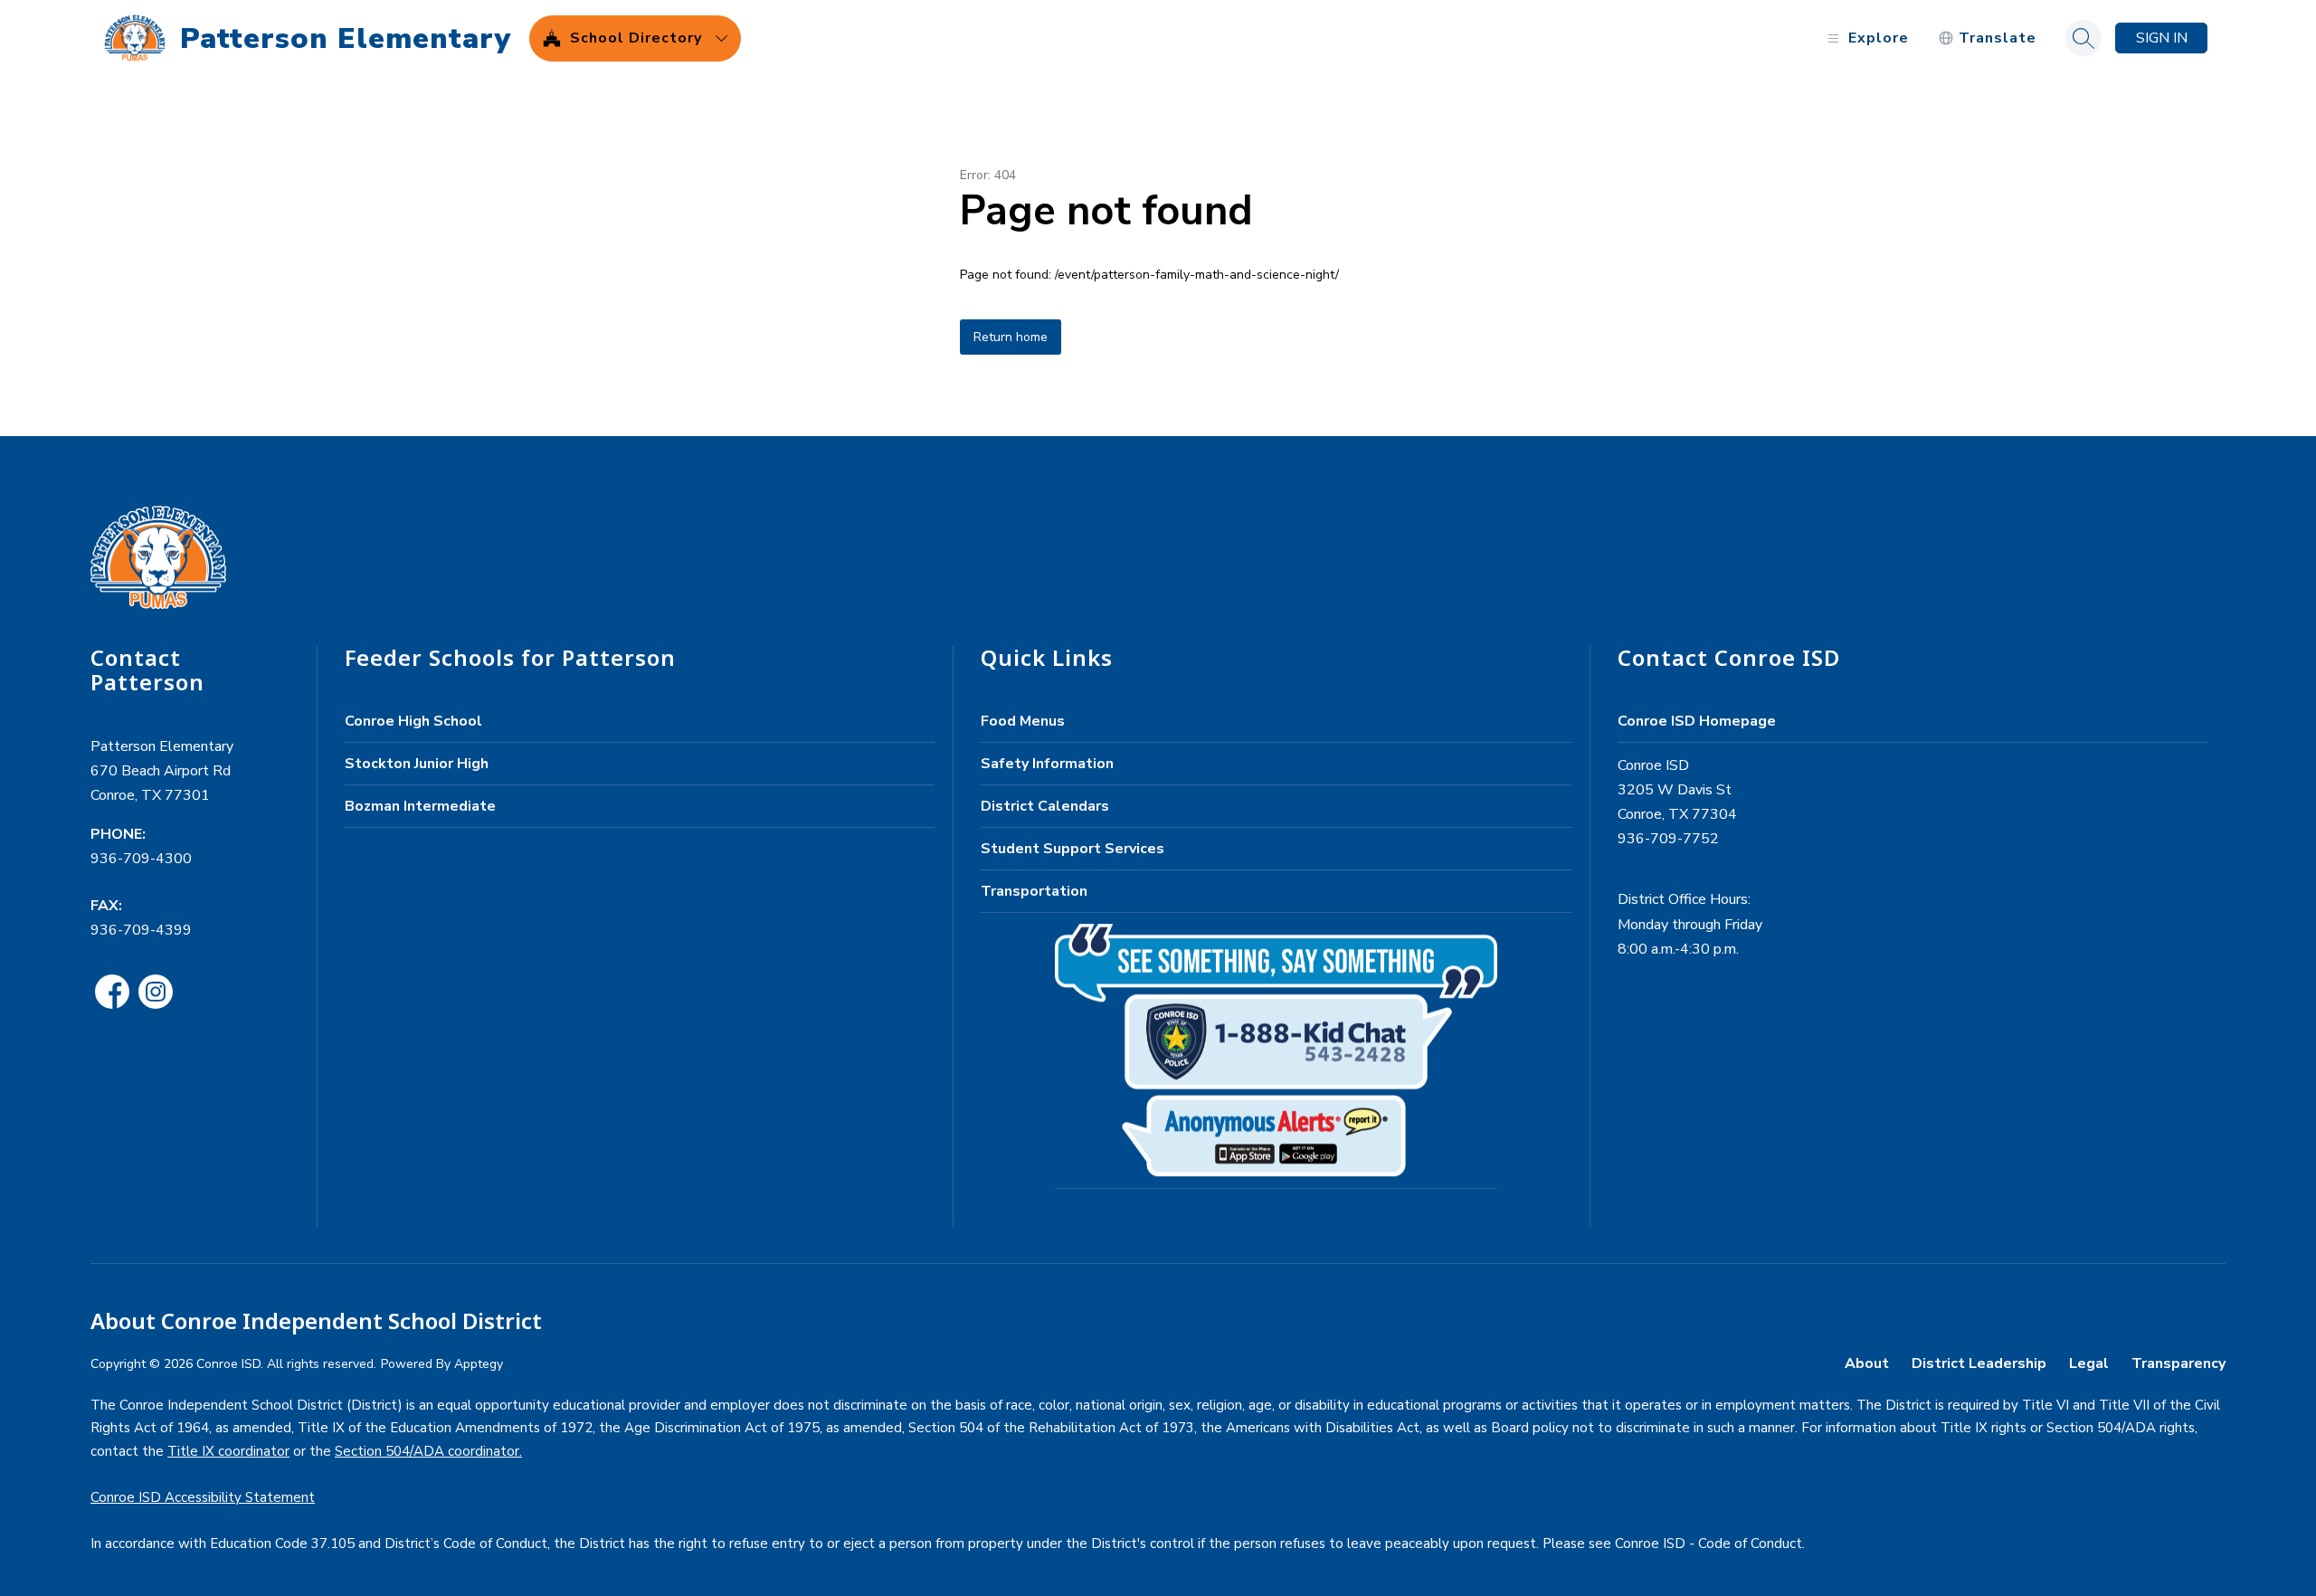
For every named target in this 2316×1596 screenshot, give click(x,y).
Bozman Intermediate (420, 806)
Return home (1011, 337)
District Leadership (1979, 1363)
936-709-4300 (141, 859)
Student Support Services (1073, 849)
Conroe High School (413, 721)
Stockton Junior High (417, 764)
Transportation (1034, 891)
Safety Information (1047, 764)
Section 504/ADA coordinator (427, 1451)
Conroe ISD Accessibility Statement (203, 1497)
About (1867, 1363)
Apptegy (479, 1364)
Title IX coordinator (228, 1451)
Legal (2089, 1363)
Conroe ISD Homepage (1697, 721)
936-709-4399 (141, 930)
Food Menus (1023, 721)
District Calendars (1045, 806)
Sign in (2162, 38)
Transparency (2178, 1363)
